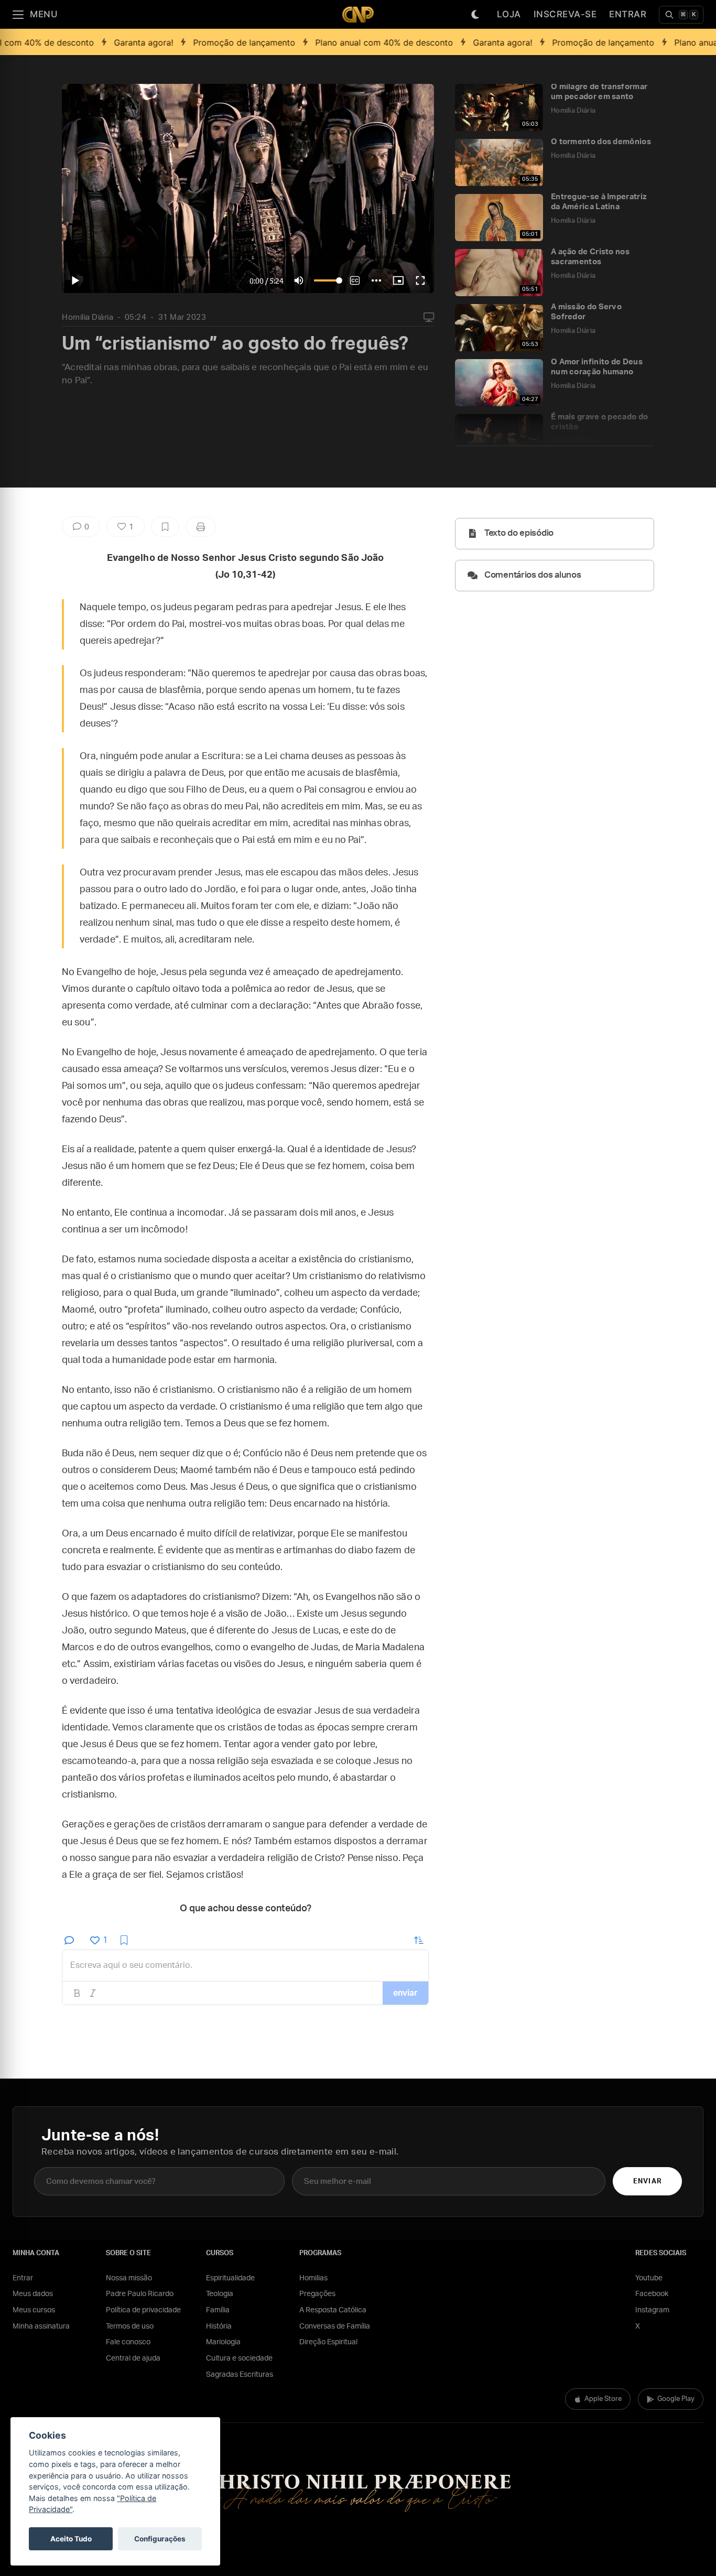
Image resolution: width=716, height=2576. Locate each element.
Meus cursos (34, 2310)
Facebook (652, 2294)
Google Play (676, 2399)
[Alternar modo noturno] (475, 15)
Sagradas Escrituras (240, 2375)
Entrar (628, 14)
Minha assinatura (41, 2326)
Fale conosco (128, 2342)
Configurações (160, 2539)
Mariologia (223, 2342)
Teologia (220, 2294)
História (219, 2326)
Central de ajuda (133, 2358)
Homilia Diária (88, 317)
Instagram (652, 2310)
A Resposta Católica (333, 2310)
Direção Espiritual (328, 2342)
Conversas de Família (335, 2326)
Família (218, 2310)
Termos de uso (130, 2326)
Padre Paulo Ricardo (140, 2294)
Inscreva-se (565, 14)
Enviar (647, 2182)
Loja (509, 14)
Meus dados (33, 2294)
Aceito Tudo (71, 2539)
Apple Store (603, 2399)
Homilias (313, 2278)
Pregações (317, 2294)
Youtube (649, 2278)
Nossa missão (129, 2278)
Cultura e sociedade (239, 2358)
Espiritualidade (230, 2278)
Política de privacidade (143, 2310)
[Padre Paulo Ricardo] (358, 14)
